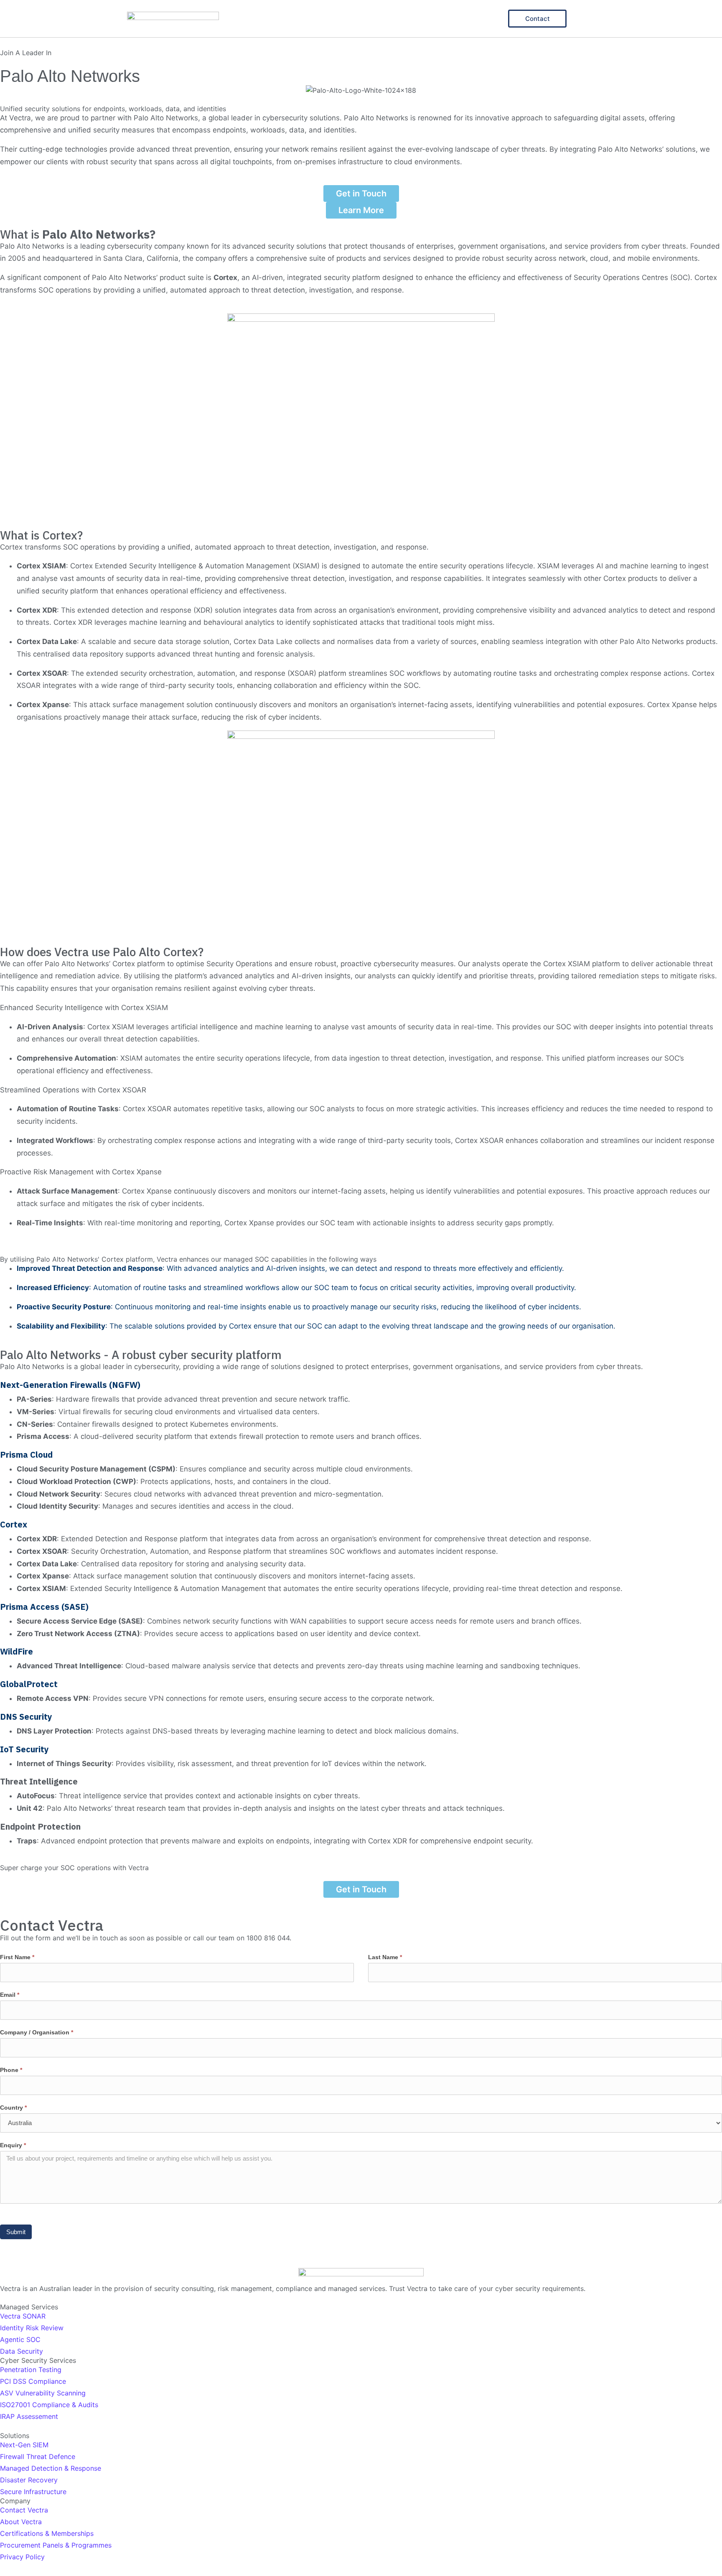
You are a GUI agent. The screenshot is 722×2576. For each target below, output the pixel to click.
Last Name (385, 1957)
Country (13, 2108)
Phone (11, 2070)
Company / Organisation (37, 2032)
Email (10, 1995)
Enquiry (13, 2145)
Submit (16, 2232)
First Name (17, 1957)
